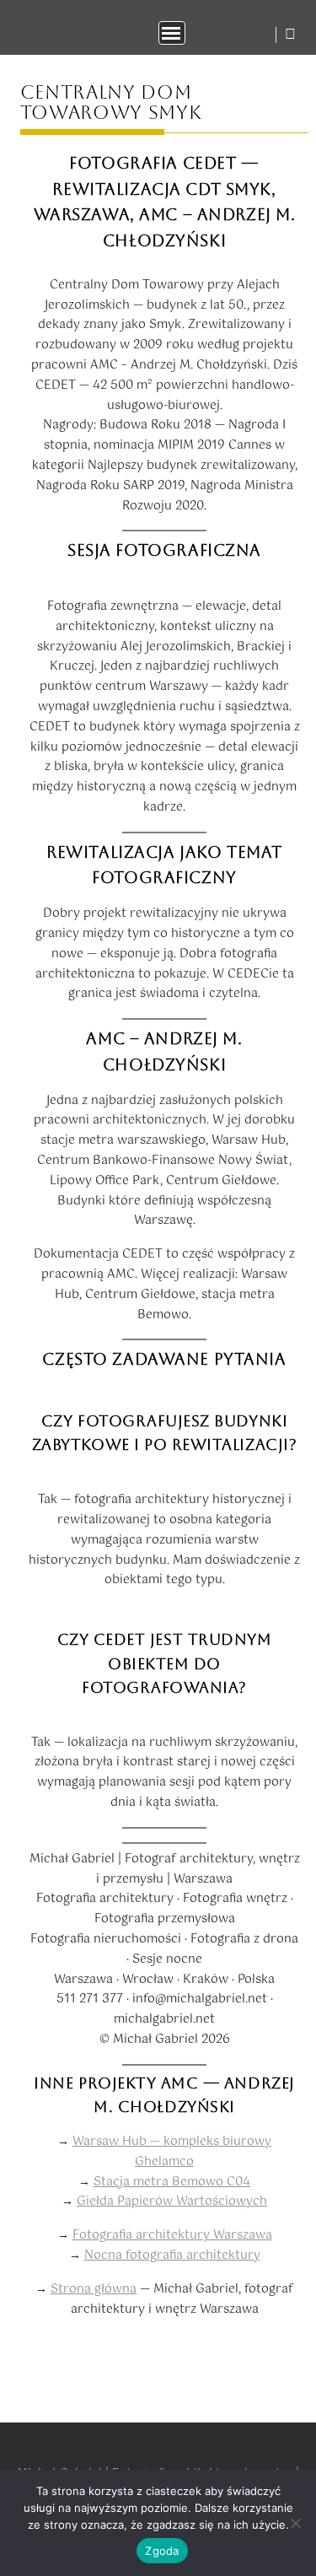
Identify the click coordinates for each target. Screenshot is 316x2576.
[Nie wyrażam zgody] (295, 2523)
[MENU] (172, 33)
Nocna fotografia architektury (172, 2255)
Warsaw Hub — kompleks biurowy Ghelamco (172, 2152)
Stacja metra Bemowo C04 (172, 2182)
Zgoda (162, 2551)
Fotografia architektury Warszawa (172, 2235)
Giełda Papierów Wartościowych (172, 2201)
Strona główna (94, 2289)
